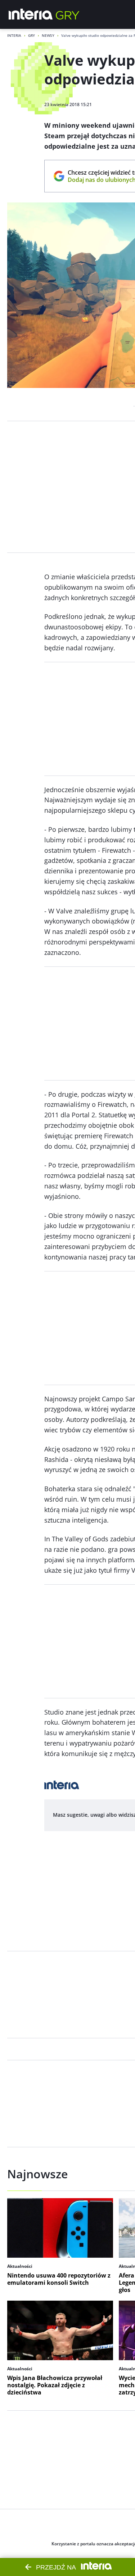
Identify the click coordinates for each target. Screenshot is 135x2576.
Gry (31, 35)
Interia (14, 35)
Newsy (48, 35)
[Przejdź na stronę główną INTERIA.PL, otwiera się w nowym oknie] (31, 14)
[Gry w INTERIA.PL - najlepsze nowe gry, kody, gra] (68, 14)
